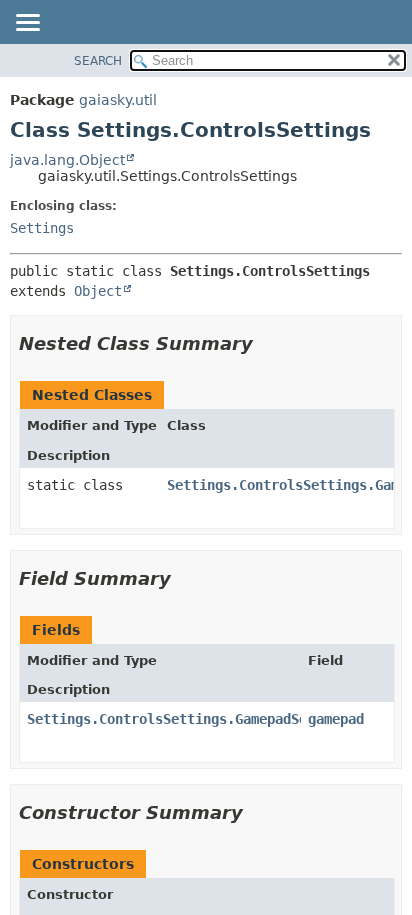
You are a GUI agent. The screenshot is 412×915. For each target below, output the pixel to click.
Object (98, 291)
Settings (42, 228)
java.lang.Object (67, 160)
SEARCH (98, 61)
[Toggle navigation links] (27, 24)
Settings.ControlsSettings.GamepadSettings (191, 719)
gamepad (336, 719)
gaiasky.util (118, 100)
